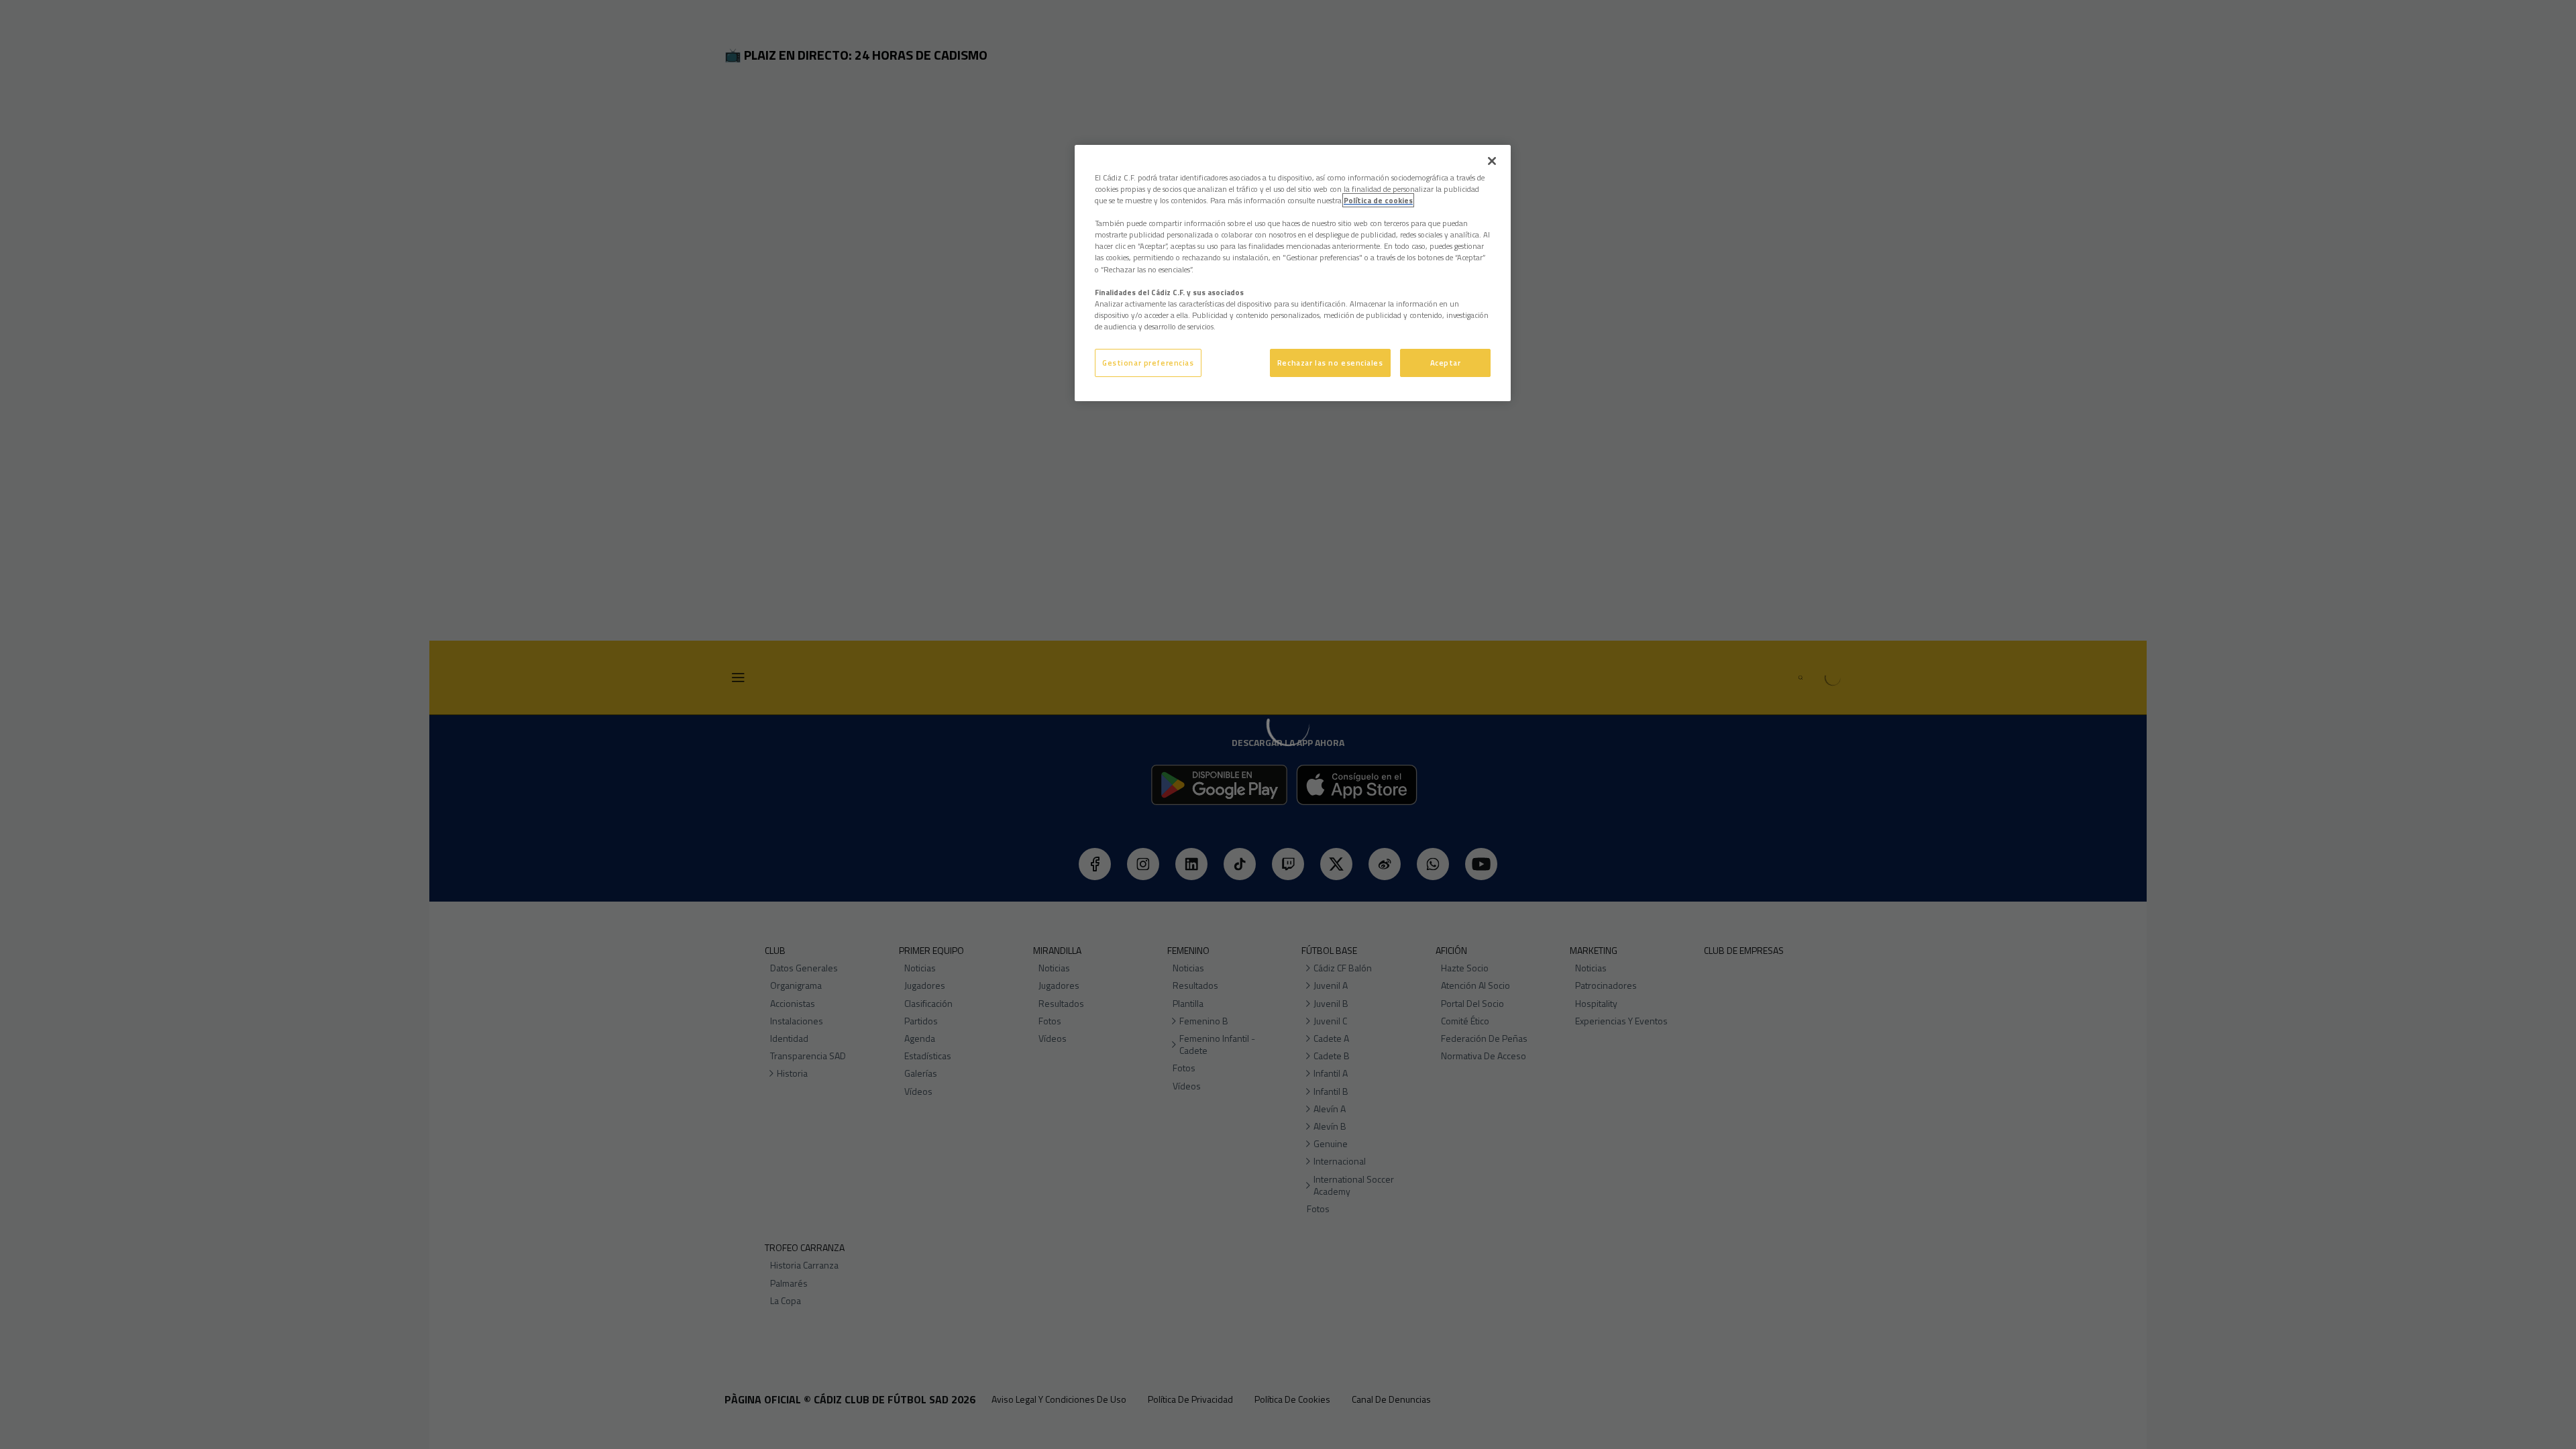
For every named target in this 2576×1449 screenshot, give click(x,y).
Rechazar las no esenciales (1330, 363)
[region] (1293, 273)
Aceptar (1446, 363)
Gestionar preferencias (1148, 363)
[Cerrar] (1492, 161)
